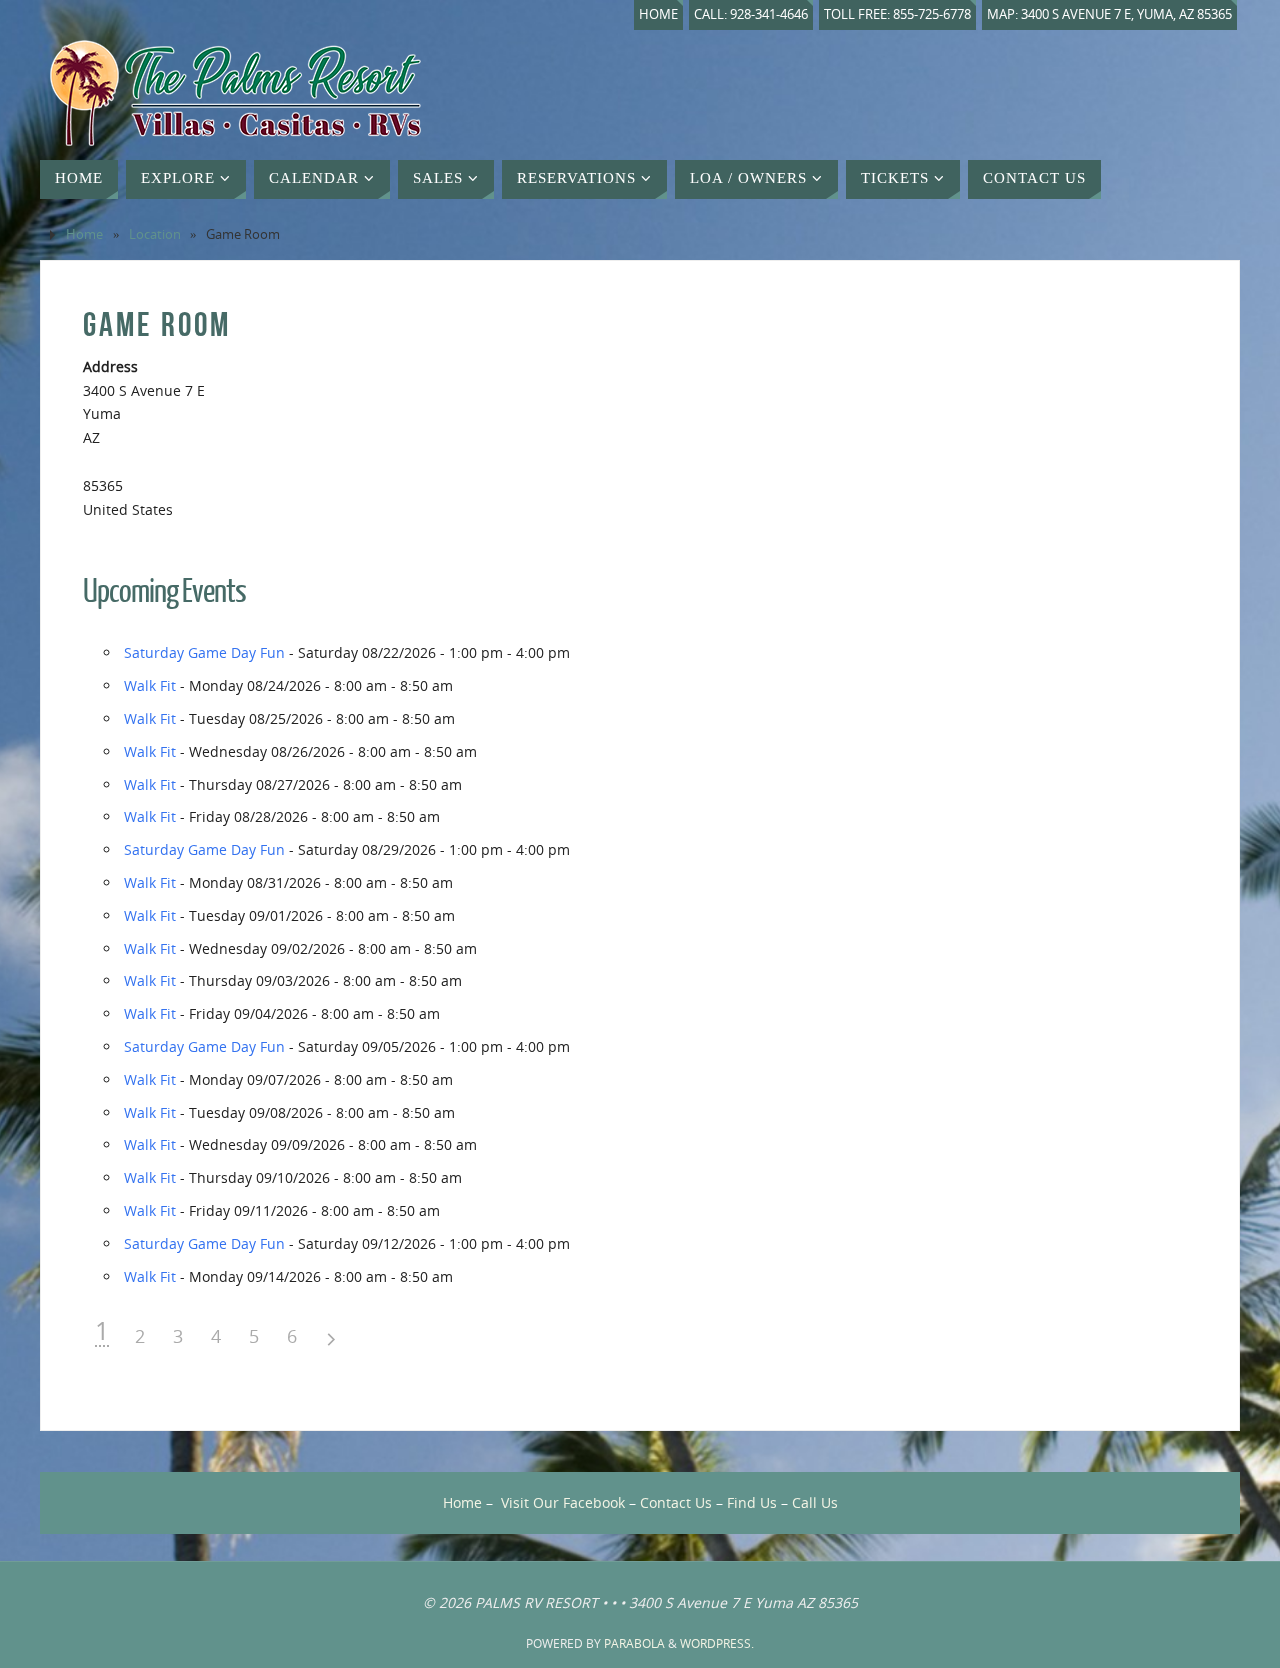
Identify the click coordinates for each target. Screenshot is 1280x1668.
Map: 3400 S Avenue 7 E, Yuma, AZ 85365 (1109, 14)
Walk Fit (150, 685)
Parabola (634, 1643)
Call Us (815, 1502)
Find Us (752, 1502)
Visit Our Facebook (563, 1502)
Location (155, 234)
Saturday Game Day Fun (204, 652)
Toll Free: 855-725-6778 (897, 14)
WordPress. (717, 1643)
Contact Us (676, 1502)
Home (658, 14)
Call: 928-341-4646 (751, 14)
